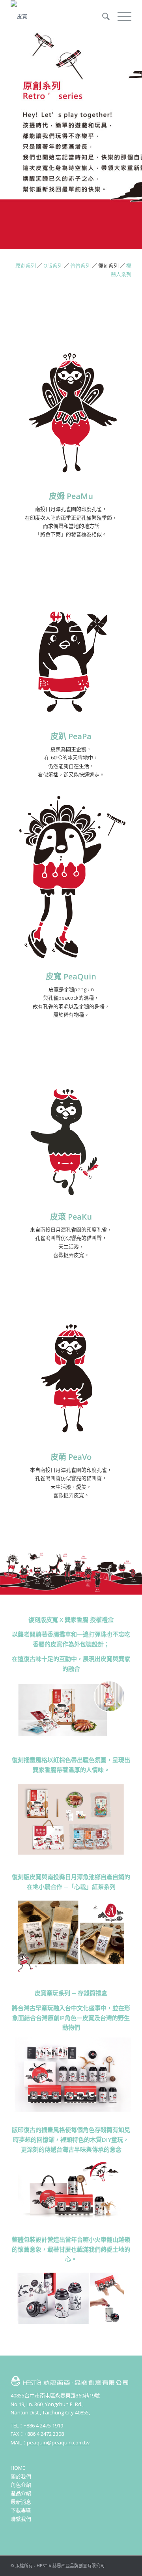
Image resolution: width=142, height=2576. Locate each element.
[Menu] (121, 16)
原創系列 (26, 266)
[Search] (102, 16)
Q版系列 (53, 266)
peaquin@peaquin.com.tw (58, 2442)
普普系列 (80, 266)
